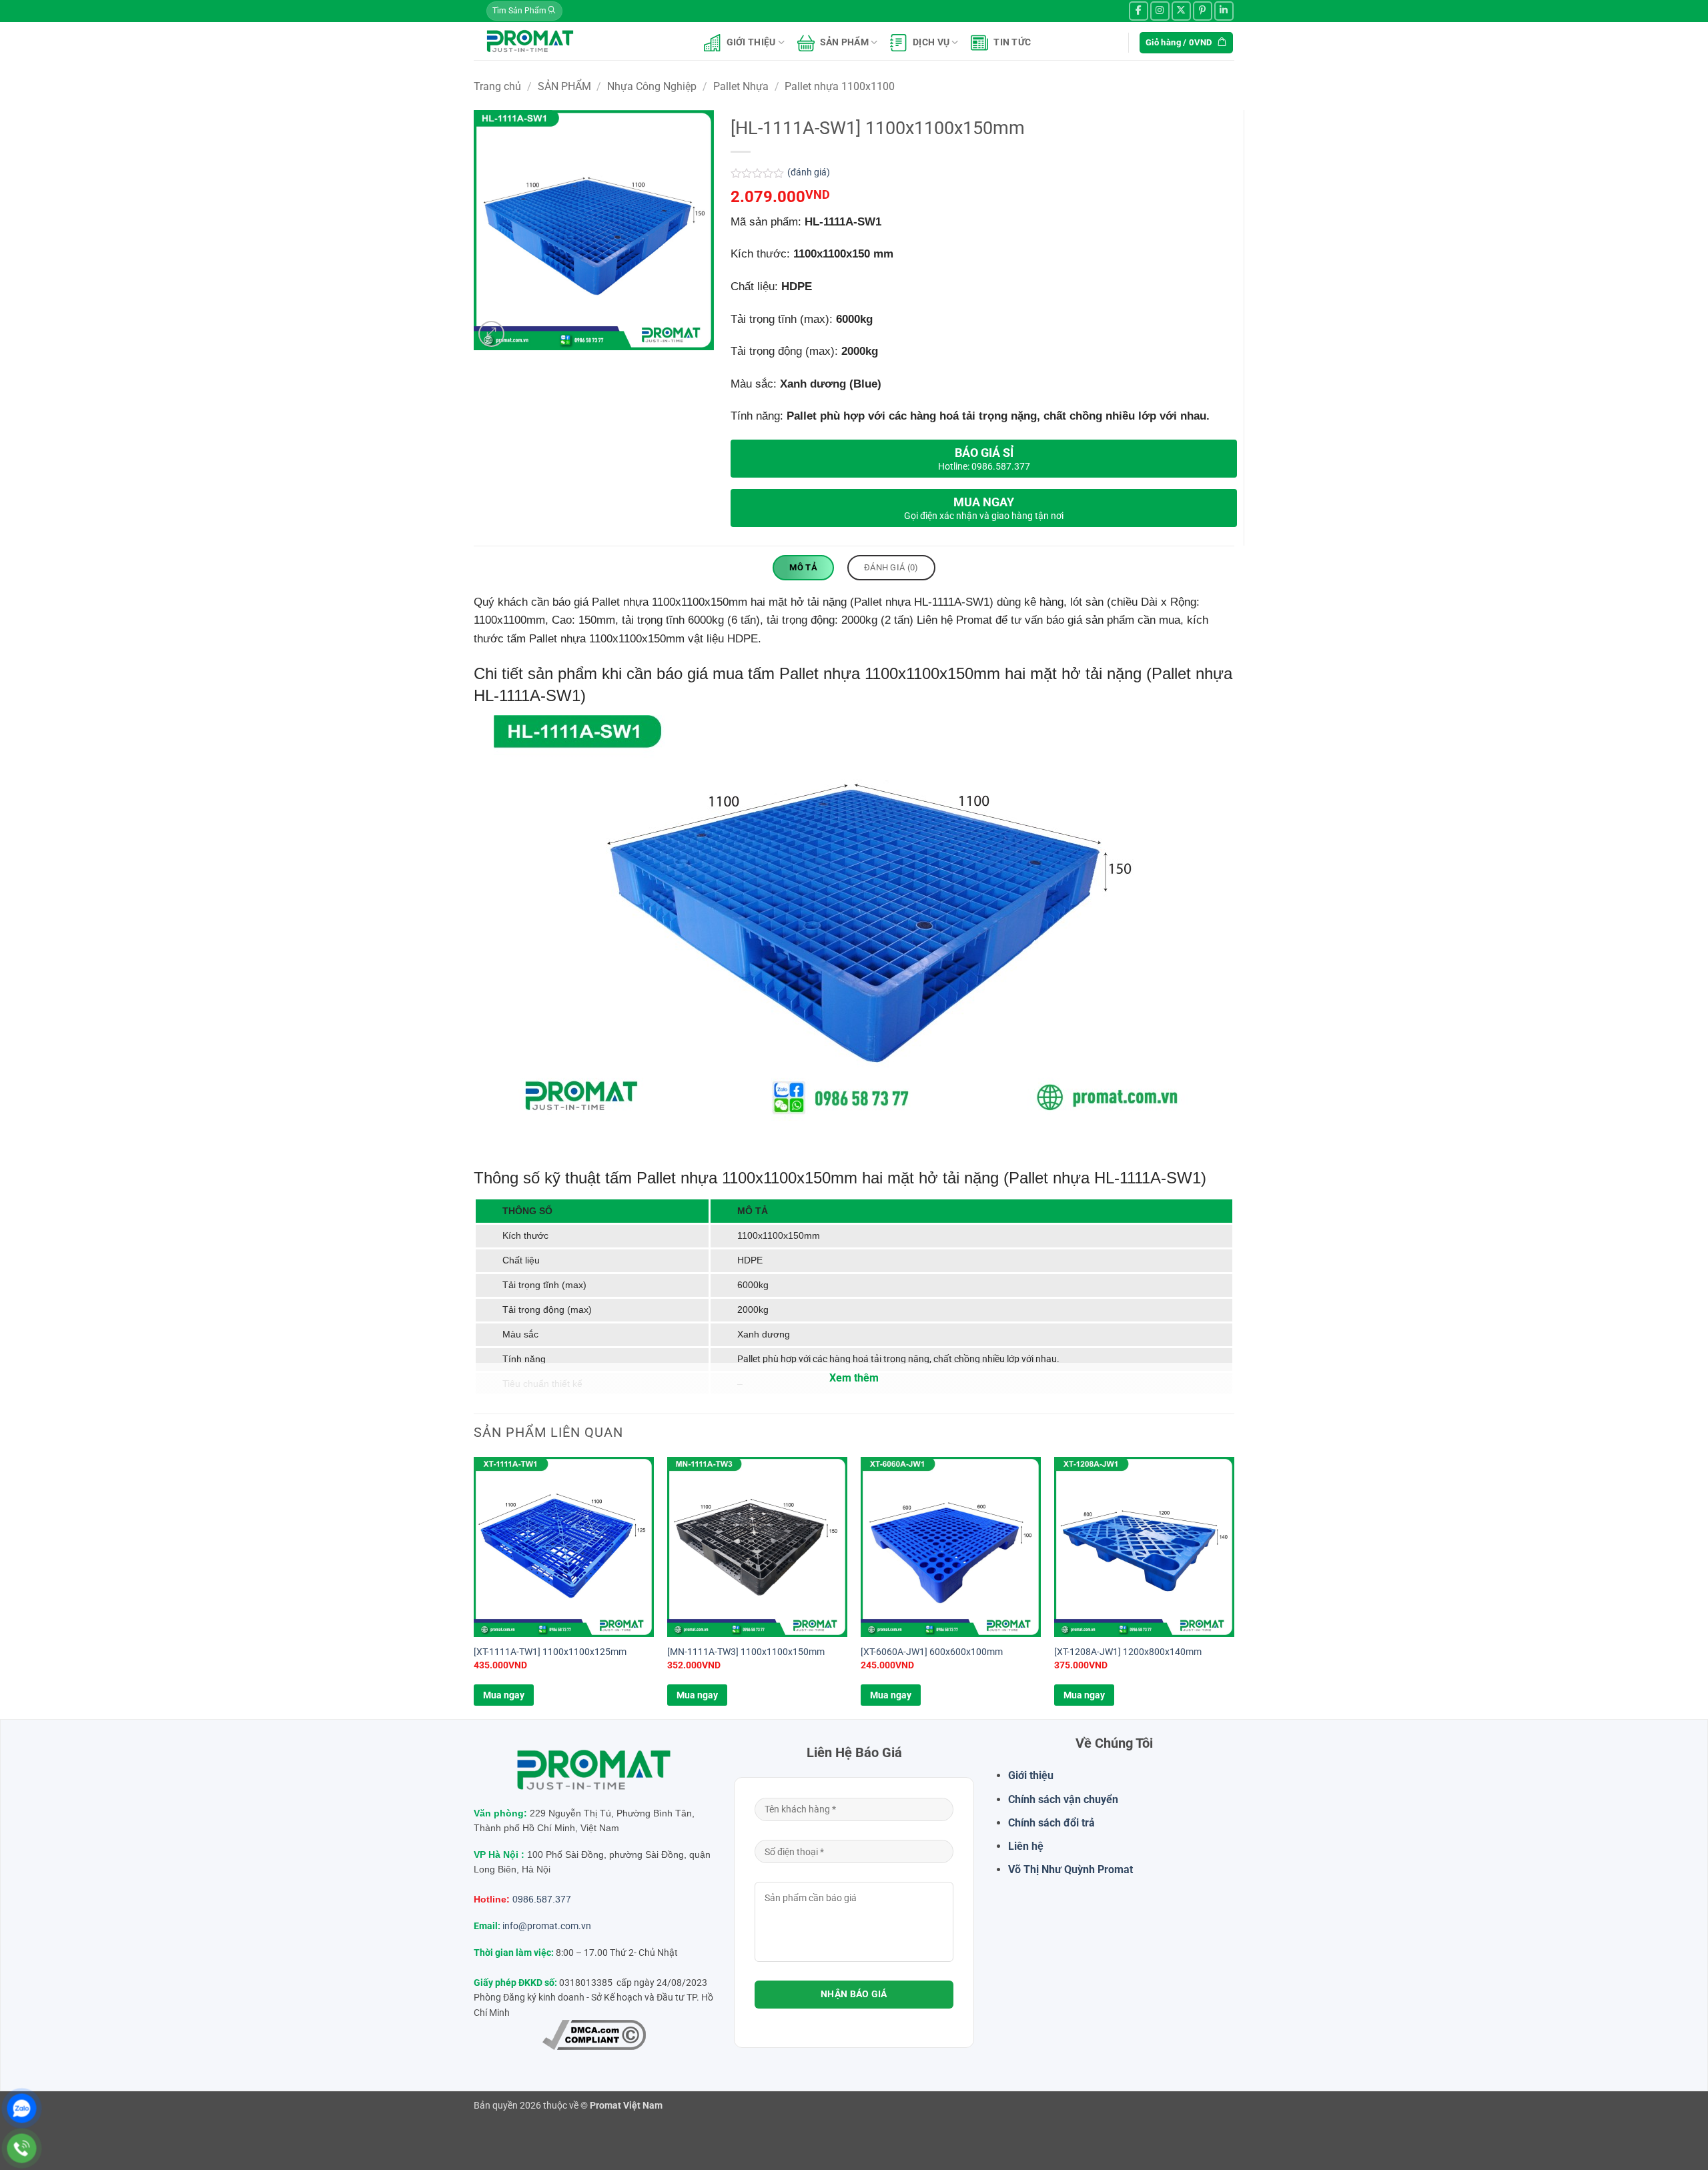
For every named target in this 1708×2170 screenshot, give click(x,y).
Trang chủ (497, 86)
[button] (491, 334)
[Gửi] (552, 11)
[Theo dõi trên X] (1181, 11)
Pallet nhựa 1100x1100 (840, 86)
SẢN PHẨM (844, 42)
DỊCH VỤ (931, 42)
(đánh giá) (809, 172)
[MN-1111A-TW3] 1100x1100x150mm (746, 1652)
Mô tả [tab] (803, 567)
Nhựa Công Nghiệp (652, 86)
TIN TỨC (1012, 42)
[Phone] (22, 2148)
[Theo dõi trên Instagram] (1160, 11)
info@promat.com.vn (547, 1926)
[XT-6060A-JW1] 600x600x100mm (932, 1652)
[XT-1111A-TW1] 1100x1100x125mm (550, 1652)
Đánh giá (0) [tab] (891, 567)
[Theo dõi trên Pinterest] (1203, 11)
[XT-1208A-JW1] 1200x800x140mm (1128, 1652)
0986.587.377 (542, 1899)
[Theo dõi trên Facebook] (1139, 11)
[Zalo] (22, 2108)
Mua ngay (504, 1695)
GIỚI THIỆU (751, 42)
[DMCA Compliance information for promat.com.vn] (594, 2035)
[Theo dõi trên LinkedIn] (1224, 11)
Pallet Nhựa (741, 86)
